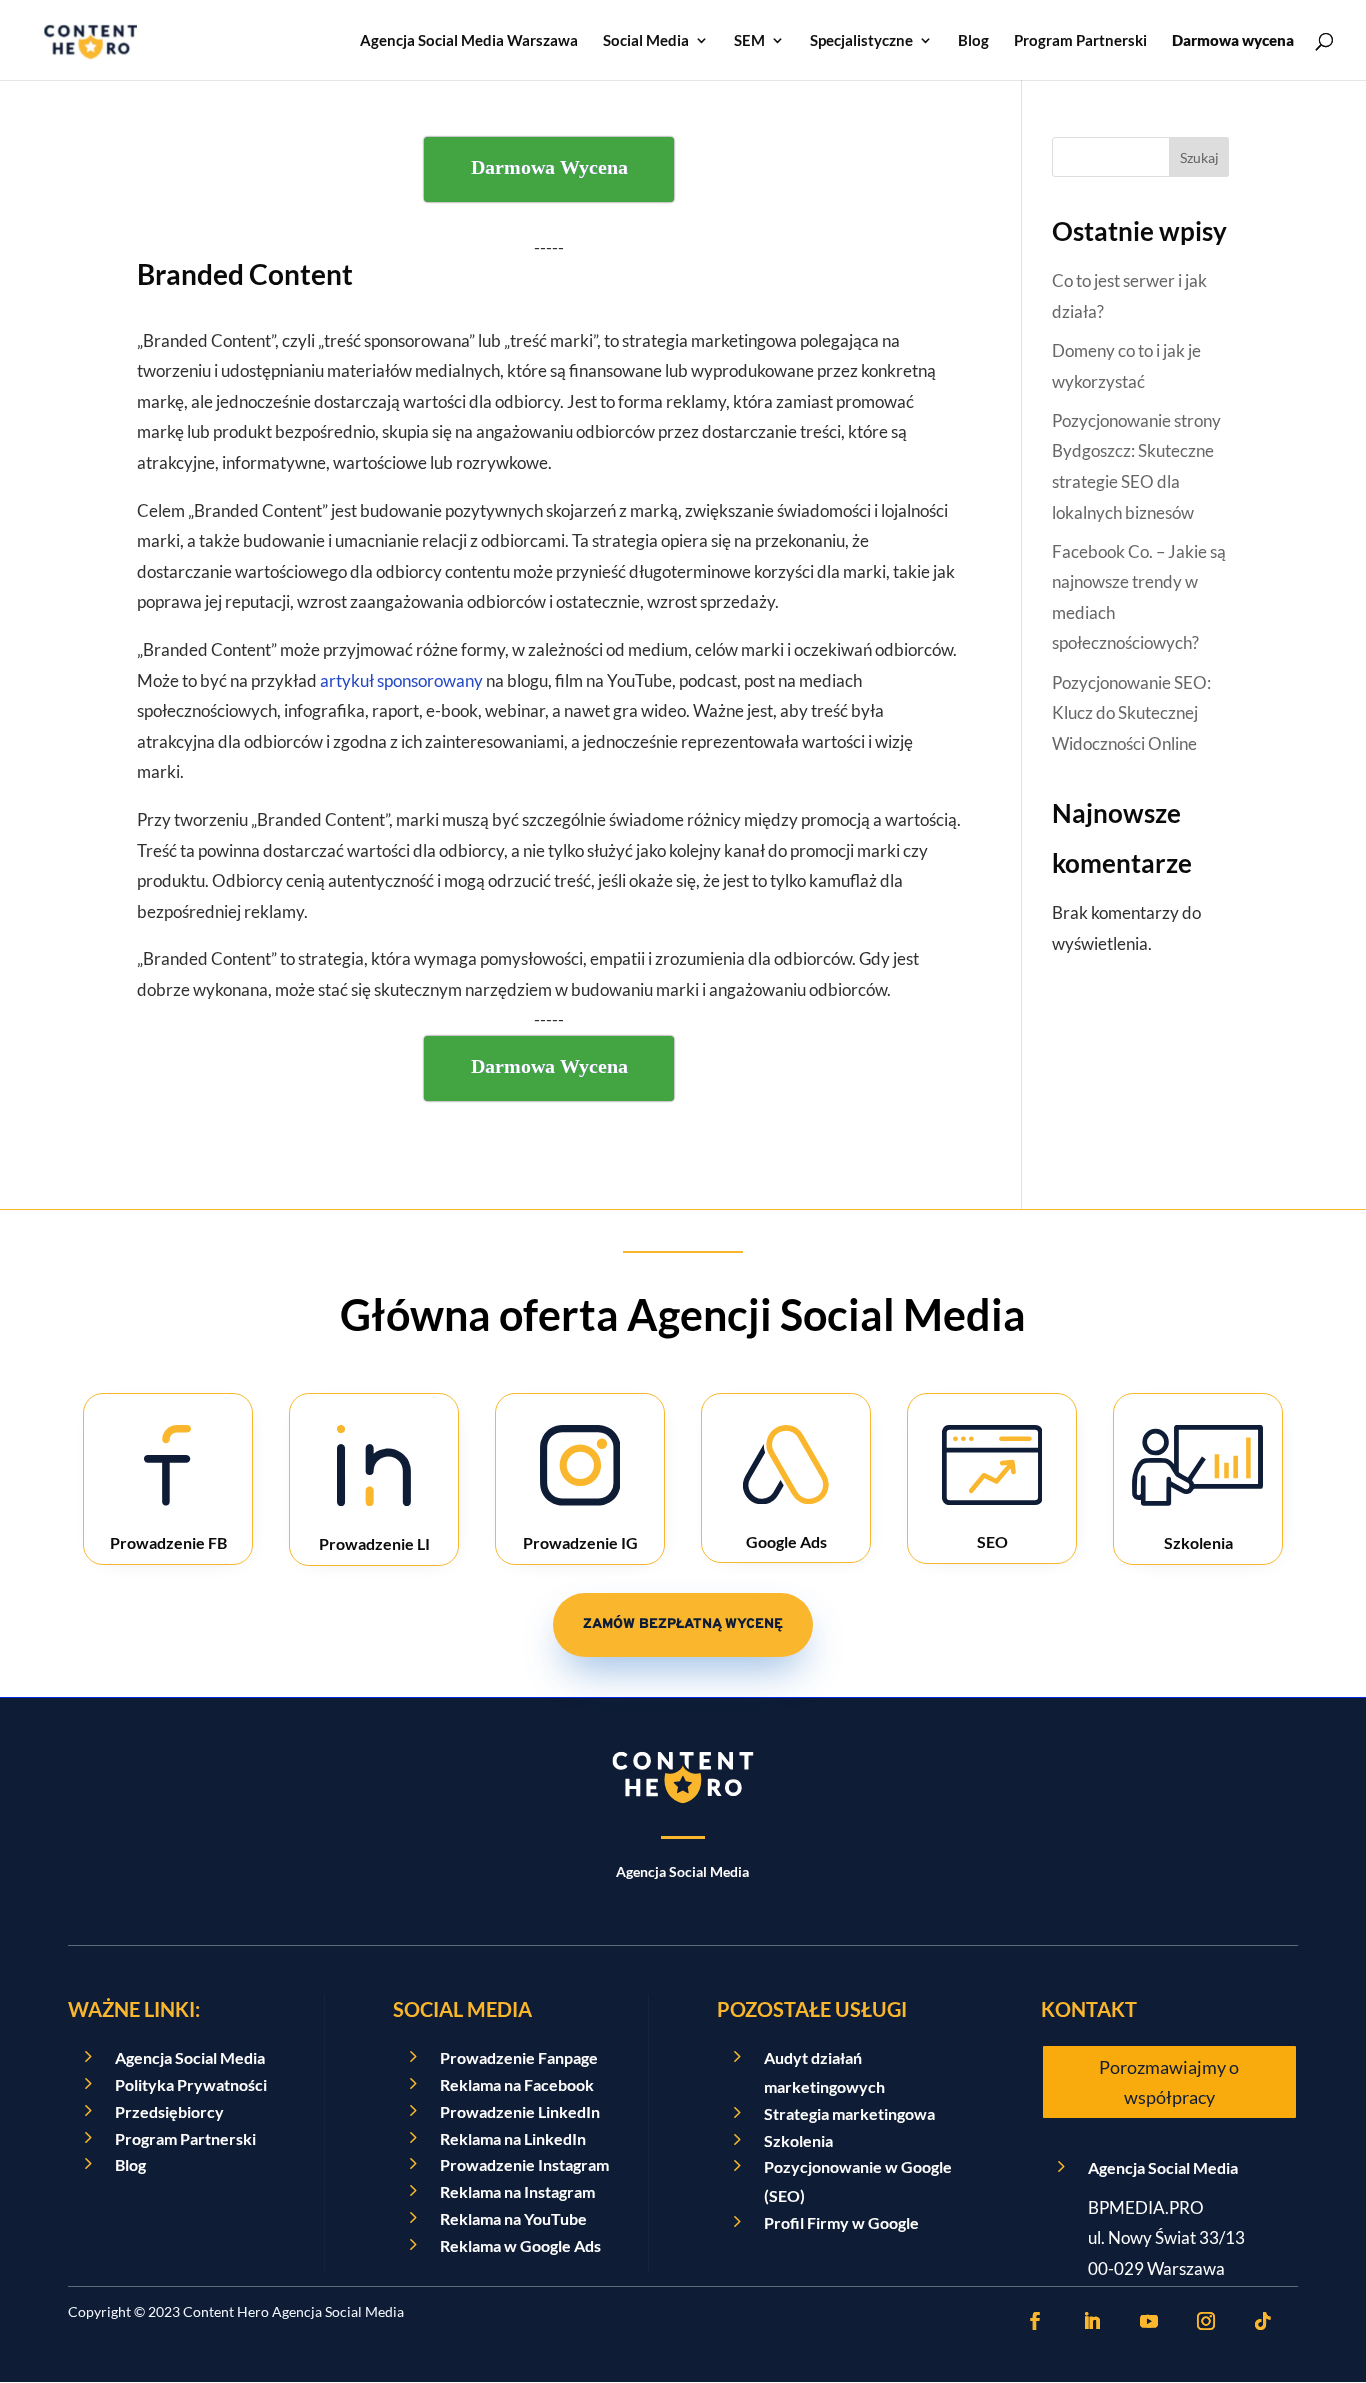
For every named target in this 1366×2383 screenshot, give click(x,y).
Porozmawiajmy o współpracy (1169, 2082)
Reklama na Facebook (517, 2084)
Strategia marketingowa (849, 2113)
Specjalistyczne (861, 41)
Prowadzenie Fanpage (519, 2057)
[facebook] (1035, 2321)
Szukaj (1199, 157)
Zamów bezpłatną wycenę (683, 1624)
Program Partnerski (1080, 41)
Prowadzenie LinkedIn (520, 2111)
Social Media (646, 41)
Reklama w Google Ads (520, 2245)
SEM (749, 41)
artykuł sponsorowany (401, 680)
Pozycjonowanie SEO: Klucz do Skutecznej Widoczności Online (1131, 713)
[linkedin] (1092, 2321)
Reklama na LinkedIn (513, 2138)
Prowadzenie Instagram (524, 2164)
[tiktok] (1263, 2321)
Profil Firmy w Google (841, 2222)
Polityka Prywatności (191, 2084)
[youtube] (1149, 2321)
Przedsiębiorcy (169, 2111)
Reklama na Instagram (517, 2191)
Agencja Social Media (190, 2057)
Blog (973, 41)
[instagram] (1206, 2321)
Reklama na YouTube (513, 2218)
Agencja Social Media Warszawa (469, 41)
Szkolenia (798, 2140)
